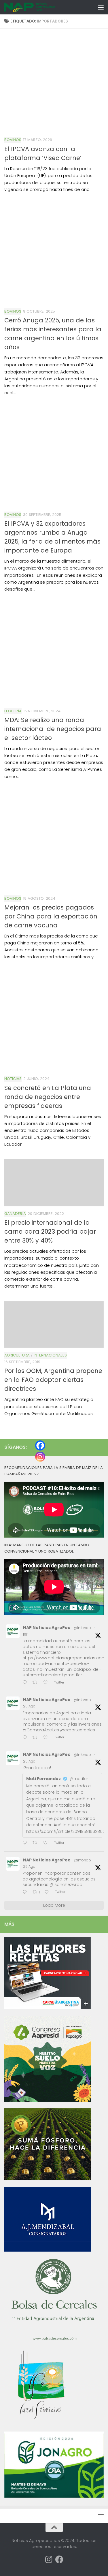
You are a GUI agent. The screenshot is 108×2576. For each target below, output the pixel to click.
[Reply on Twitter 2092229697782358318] (26, 1843)
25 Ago (29, 1706)
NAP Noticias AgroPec (47, 1628)
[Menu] (101, 7)
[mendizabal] (48, 2250)
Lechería (13, 711)
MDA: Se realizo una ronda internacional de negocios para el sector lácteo (53, 729)
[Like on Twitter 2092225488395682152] (48, 1892)
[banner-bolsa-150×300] (54, 2340)
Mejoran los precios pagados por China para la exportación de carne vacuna (51, 916)
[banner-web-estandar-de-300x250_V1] (48, 2179)
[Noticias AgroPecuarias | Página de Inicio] (38, 7)
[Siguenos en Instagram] (49, 2560)
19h (26, 1634)
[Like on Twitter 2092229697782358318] (47, 1843)
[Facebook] (40, 1445)
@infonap (82, 1628)
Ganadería (15, 1214)
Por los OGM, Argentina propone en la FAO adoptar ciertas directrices (53, 1380)
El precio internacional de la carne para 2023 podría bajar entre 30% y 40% (50, 1231)
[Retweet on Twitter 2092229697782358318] (37, 1843)
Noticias (13, 1079)
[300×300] (48, 2101)
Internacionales (50, 1355)
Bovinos (13, 140)
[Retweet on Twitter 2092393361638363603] (37, 1683)
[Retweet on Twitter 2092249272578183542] (37, 1738)
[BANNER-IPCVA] (48, 2008)
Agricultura (17, 1355)
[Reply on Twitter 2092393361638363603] (26, 1683)
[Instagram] (40, 1457)
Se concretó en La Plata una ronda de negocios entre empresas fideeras (48, 1097)
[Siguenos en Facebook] (59, 2560)
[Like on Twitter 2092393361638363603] (47, 1683)
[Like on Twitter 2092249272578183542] (47, 1738)
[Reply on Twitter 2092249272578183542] (26, 1738)
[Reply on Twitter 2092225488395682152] (26, 1892)
